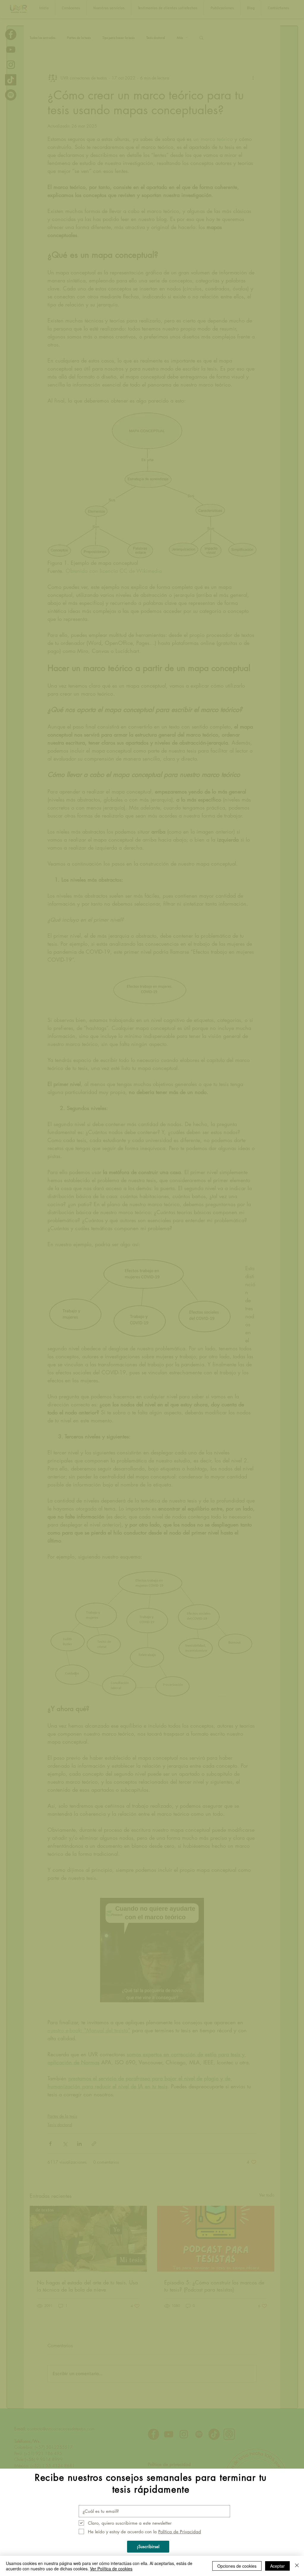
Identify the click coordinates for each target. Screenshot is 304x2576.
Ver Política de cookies (111, 2569)
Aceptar (277, 2566)
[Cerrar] (297, 2566)
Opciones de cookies (237, 2566)
